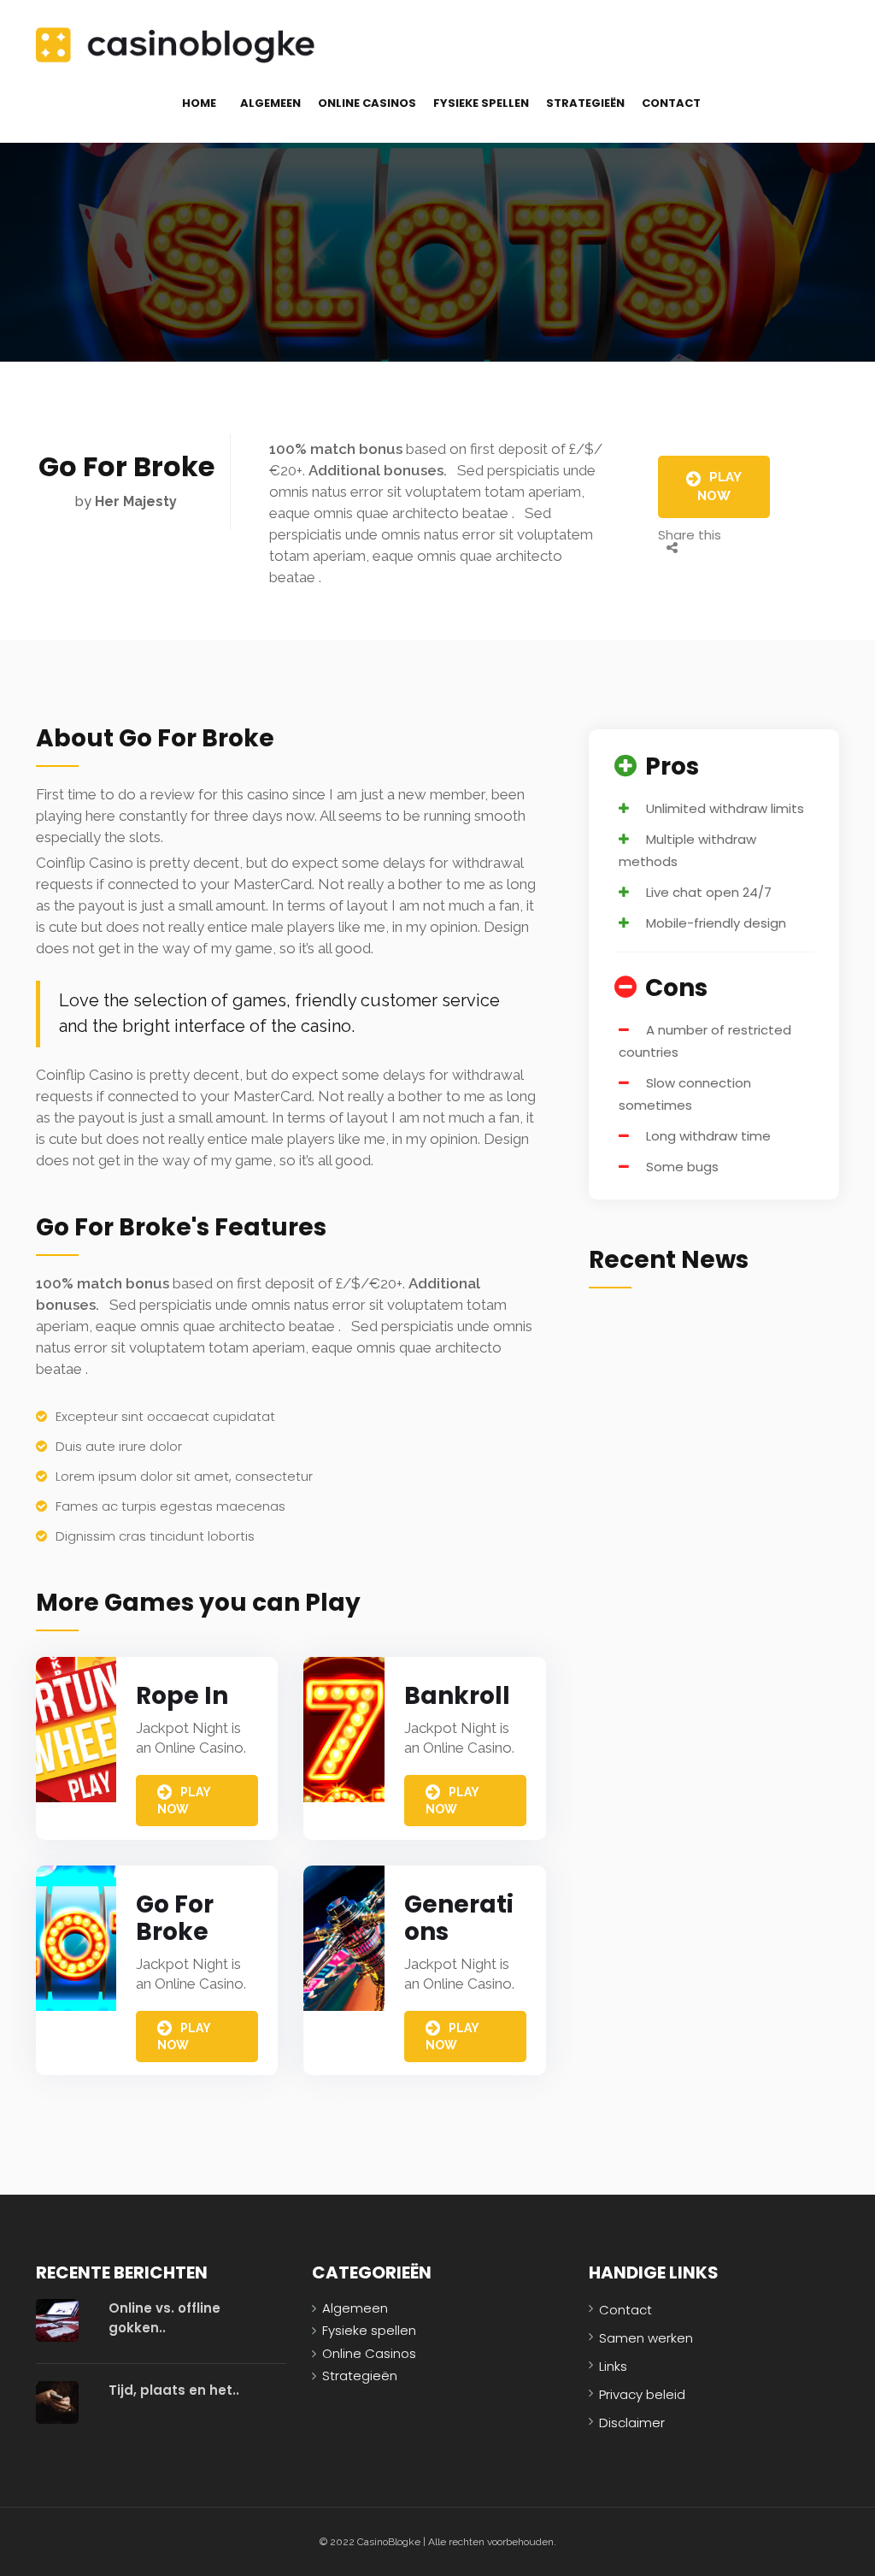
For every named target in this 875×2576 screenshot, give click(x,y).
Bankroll (457, 1696)
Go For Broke (175, 1918)
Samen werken (646, 2338)
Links (613, 2366)
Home (199, 103)
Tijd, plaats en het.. (174, 2390)
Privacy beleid (642, 2394)
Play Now (719, 486)
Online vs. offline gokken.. (164, 2318)
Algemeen (270, 103)
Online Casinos (367, 103)
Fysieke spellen (481, 103)
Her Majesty (136, 501)
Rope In (182, 1696)
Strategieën (585, 103)
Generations (459, 1918)
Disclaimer (632, 2423)
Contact (671, 103)
